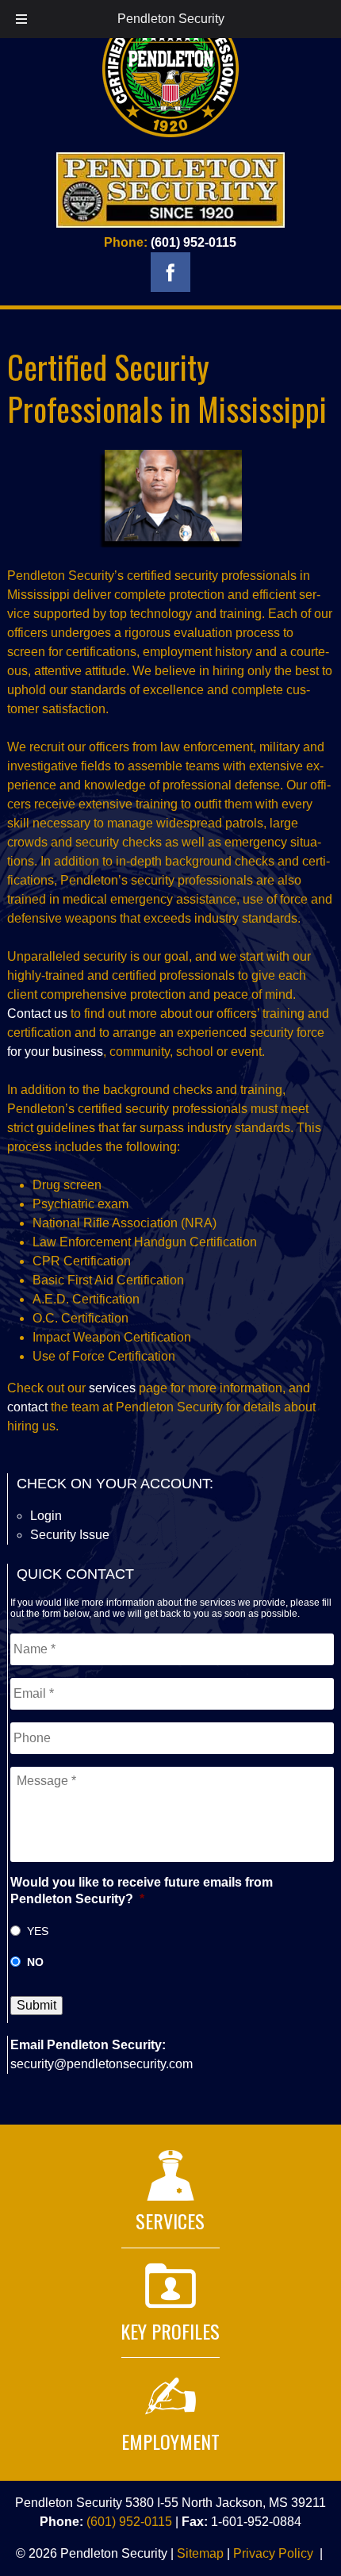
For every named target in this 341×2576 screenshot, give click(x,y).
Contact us (37, 1014)
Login (46, 1516)
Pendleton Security (171, 19)
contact (29, 1407)
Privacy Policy (273, 2553)
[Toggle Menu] (21, 19)
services (114, 1388)
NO (35, 1962)
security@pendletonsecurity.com (102, 2064)
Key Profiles (170, 2331)
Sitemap (200, 2553)
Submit (36, 2005)
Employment (170, 2441)
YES (38, 1931)
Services (170, 2221)
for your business (55, 1052)
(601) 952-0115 (193, 242)
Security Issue (70, 1535)
